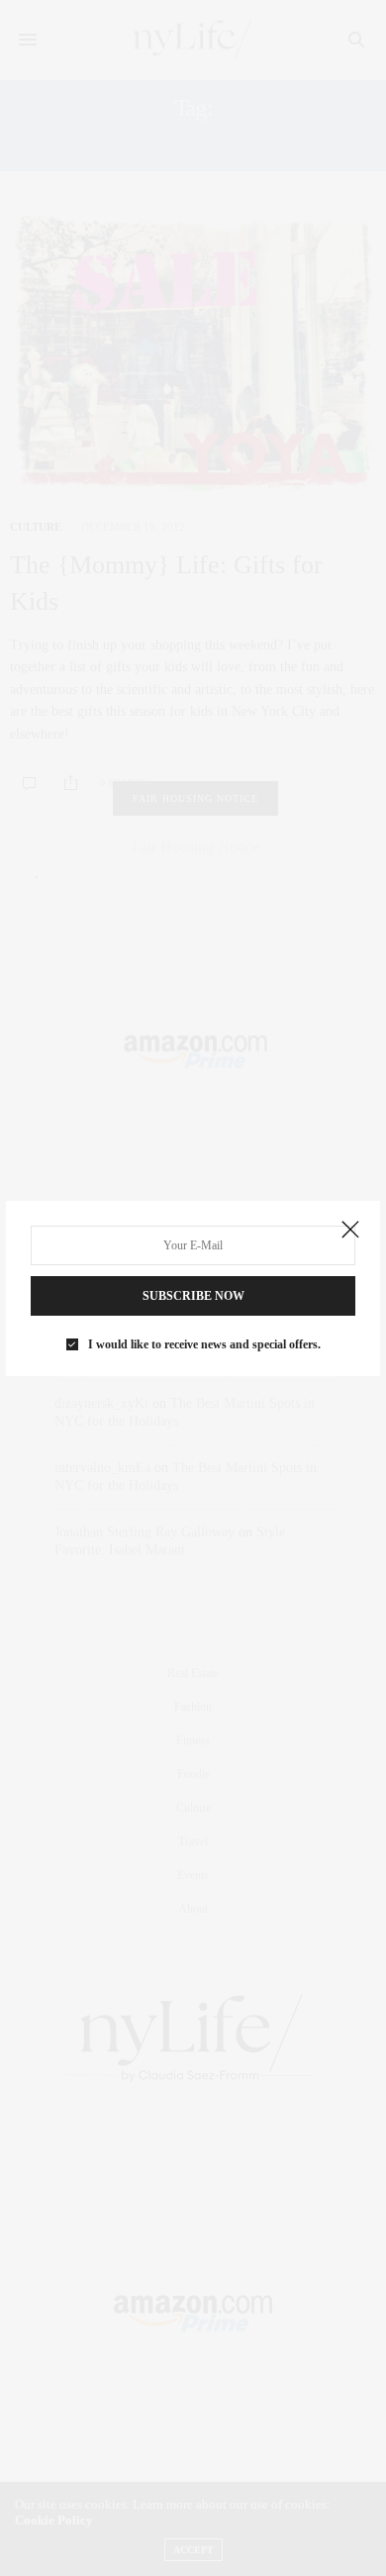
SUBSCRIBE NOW (193, 1296)
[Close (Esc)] (350, 1231)
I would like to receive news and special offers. (204, 1344)
